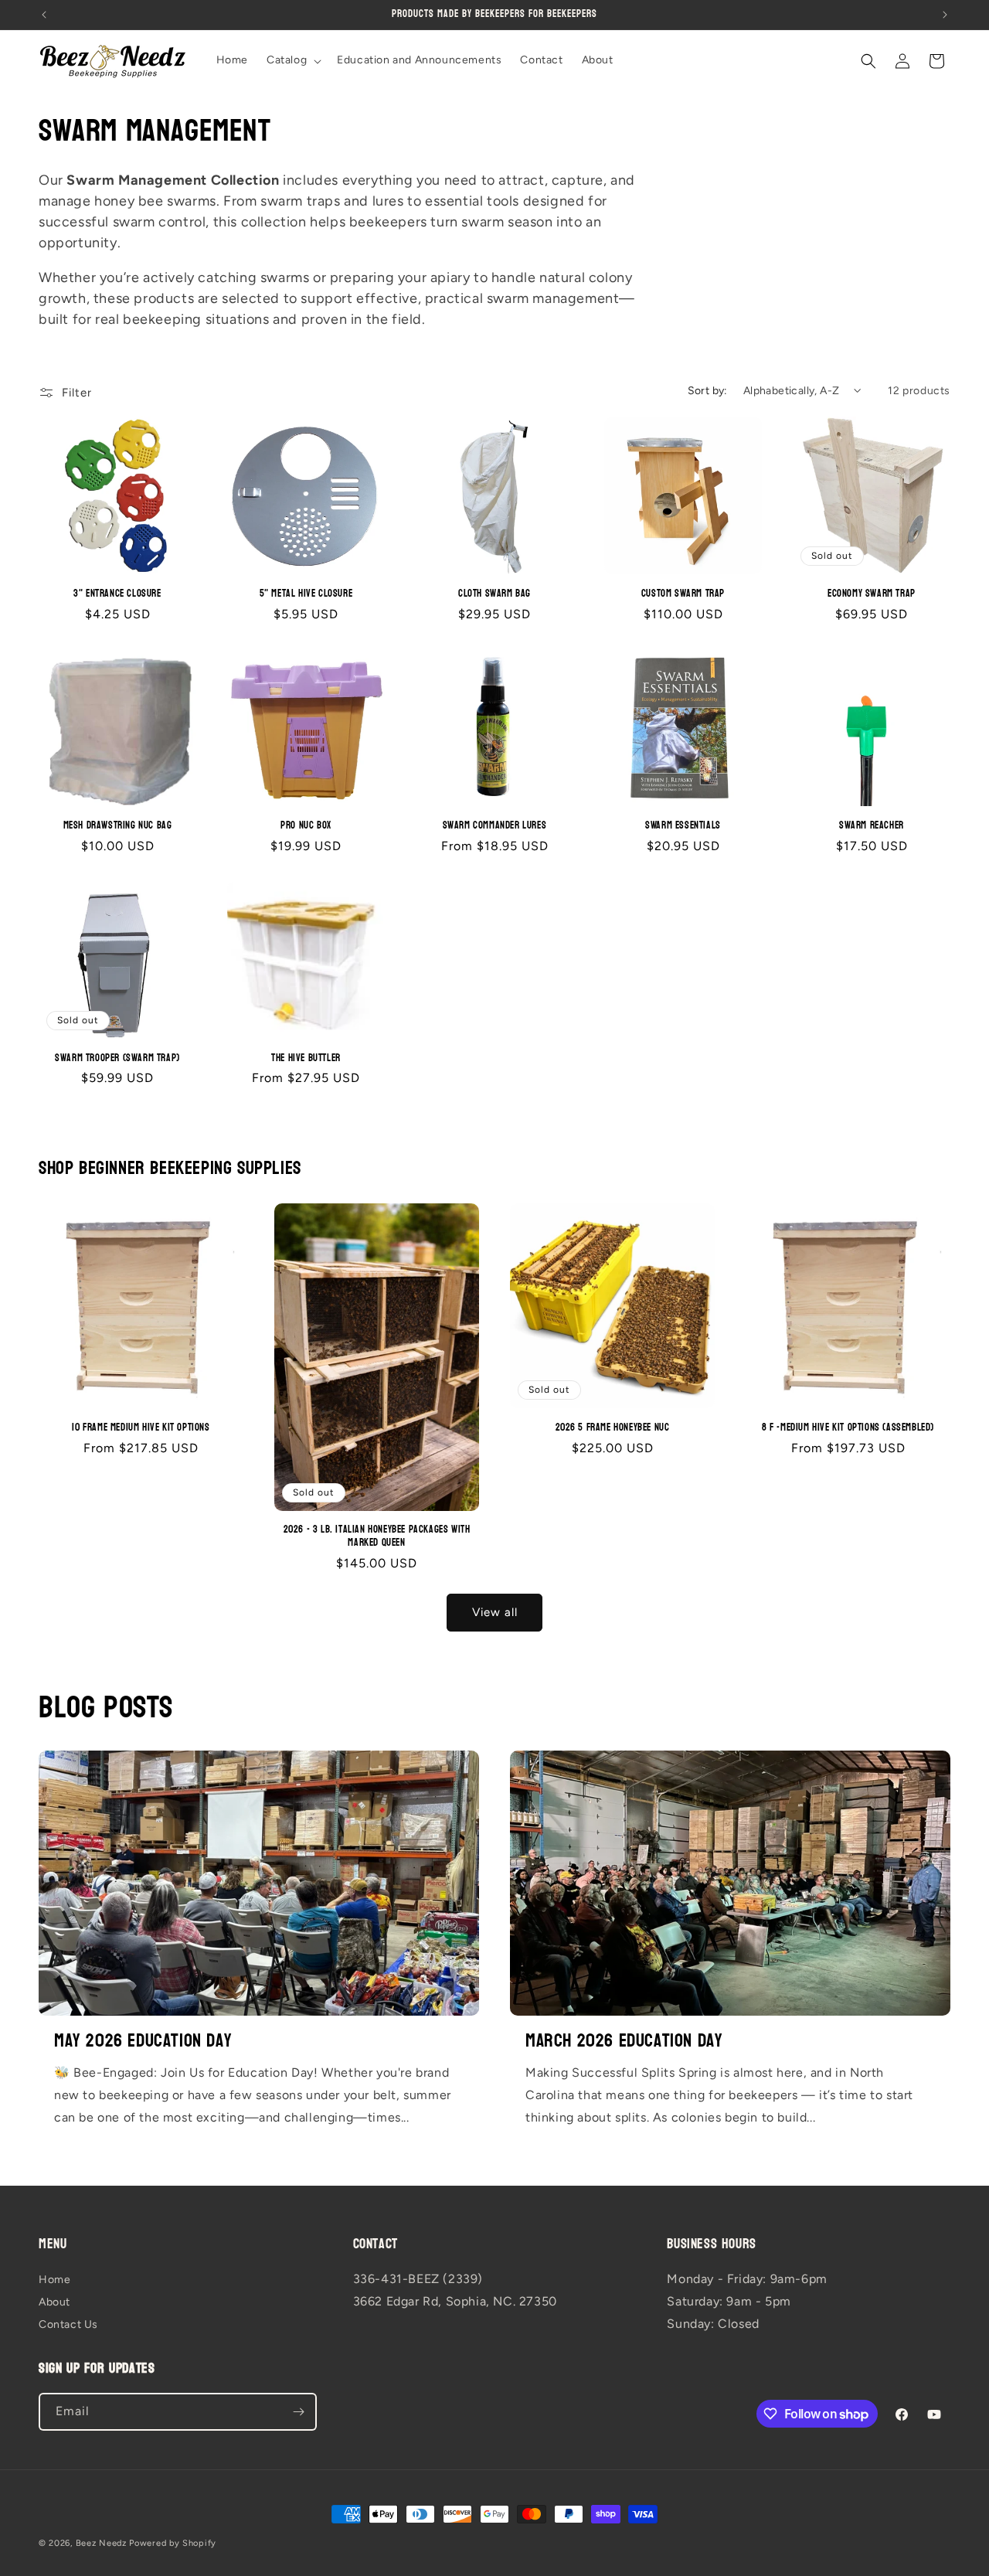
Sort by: (708, 391)
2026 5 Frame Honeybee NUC (613, 1428)
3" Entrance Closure (117, 594)
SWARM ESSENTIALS (683, 826)
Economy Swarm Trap (872, 594)
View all (495, 1612)
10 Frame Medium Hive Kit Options (141, 1428)
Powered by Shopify (173, 2543)
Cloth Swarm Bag (494, 594)
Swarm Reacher (872, 826)
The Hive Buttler (306, 1058)
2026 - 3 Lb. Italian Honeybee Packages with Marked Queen (377, 1537)
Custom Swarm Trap (683, 594)
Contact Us (68, 2325)
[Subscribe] (298, 2412)
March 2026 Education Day (624, 2041)
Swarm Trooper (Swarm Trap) (117, 1058)
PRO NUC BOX (306, 826)
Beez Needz (101, 2543)
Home (54, 2280)
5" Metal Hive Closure (306, 594)
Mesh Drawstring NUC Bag (118, 826)
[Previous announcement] (44, 15)
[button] (292, 60)
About (54, 2303)
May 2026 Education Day (143, 2041)
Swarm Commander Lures (495, 826)
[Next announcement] (945, 15)
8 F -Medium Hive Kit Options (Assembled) (848, 1428)
